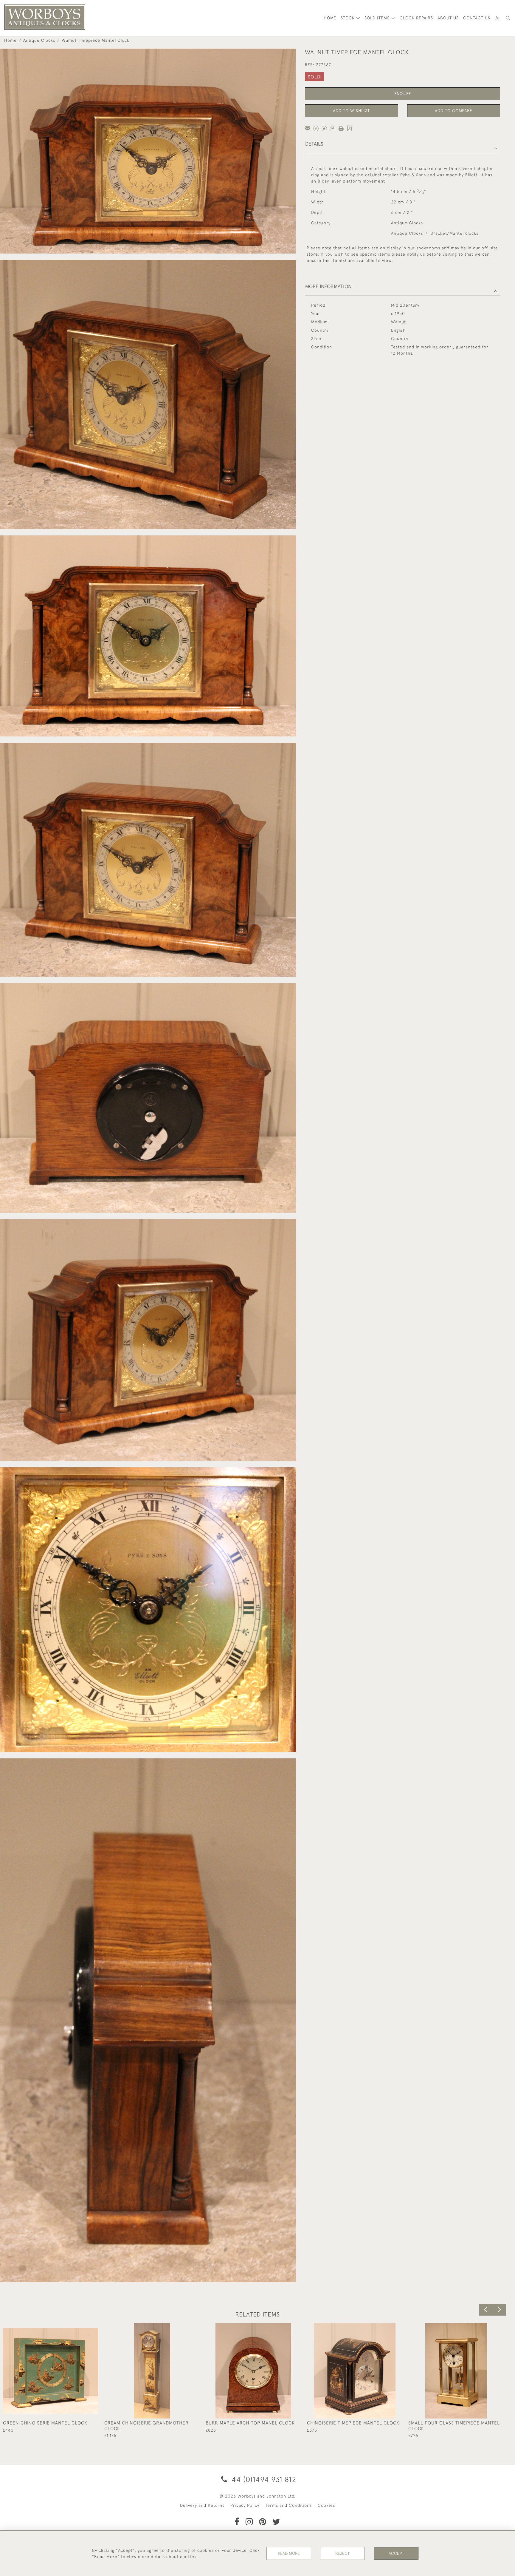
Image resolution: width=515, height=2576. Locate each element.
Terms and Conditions (288, 2505)
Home (10, 40)
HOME (330, 18)
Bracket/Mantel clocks (454, 233)
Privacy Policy (245, 2505)
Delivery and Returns (202, 2505)
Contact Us (477, 18)
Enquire (403, 94)
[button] (508, 18)
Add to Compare (454, 111)
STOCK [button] (348, 18)
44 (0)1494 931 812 (263, 2479)
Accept (396, 2553)
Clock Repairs (416, 18)
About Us (448, 18)
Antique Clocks (39, 40)
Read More (289, 2553)
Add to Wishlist (351, 111)
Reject (342, 2553)
